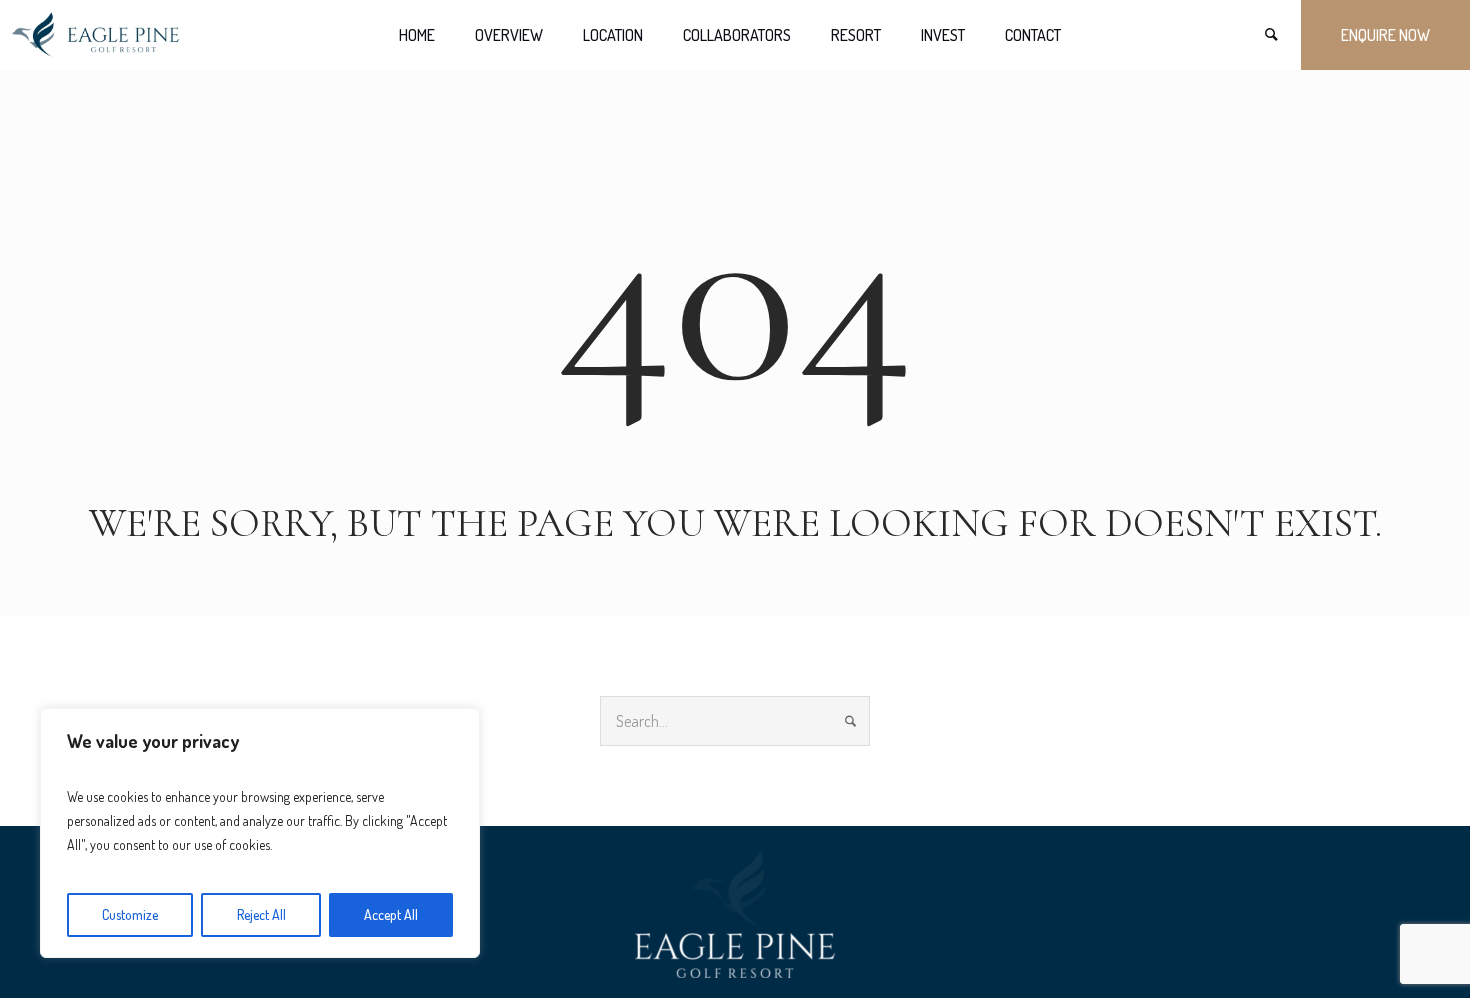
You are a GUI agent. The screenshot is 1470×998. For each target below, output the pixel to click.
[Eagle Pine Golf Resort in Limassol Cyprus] (735, 914)
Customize (130, 914)
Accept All (391, 914)
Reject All (261, 914)
